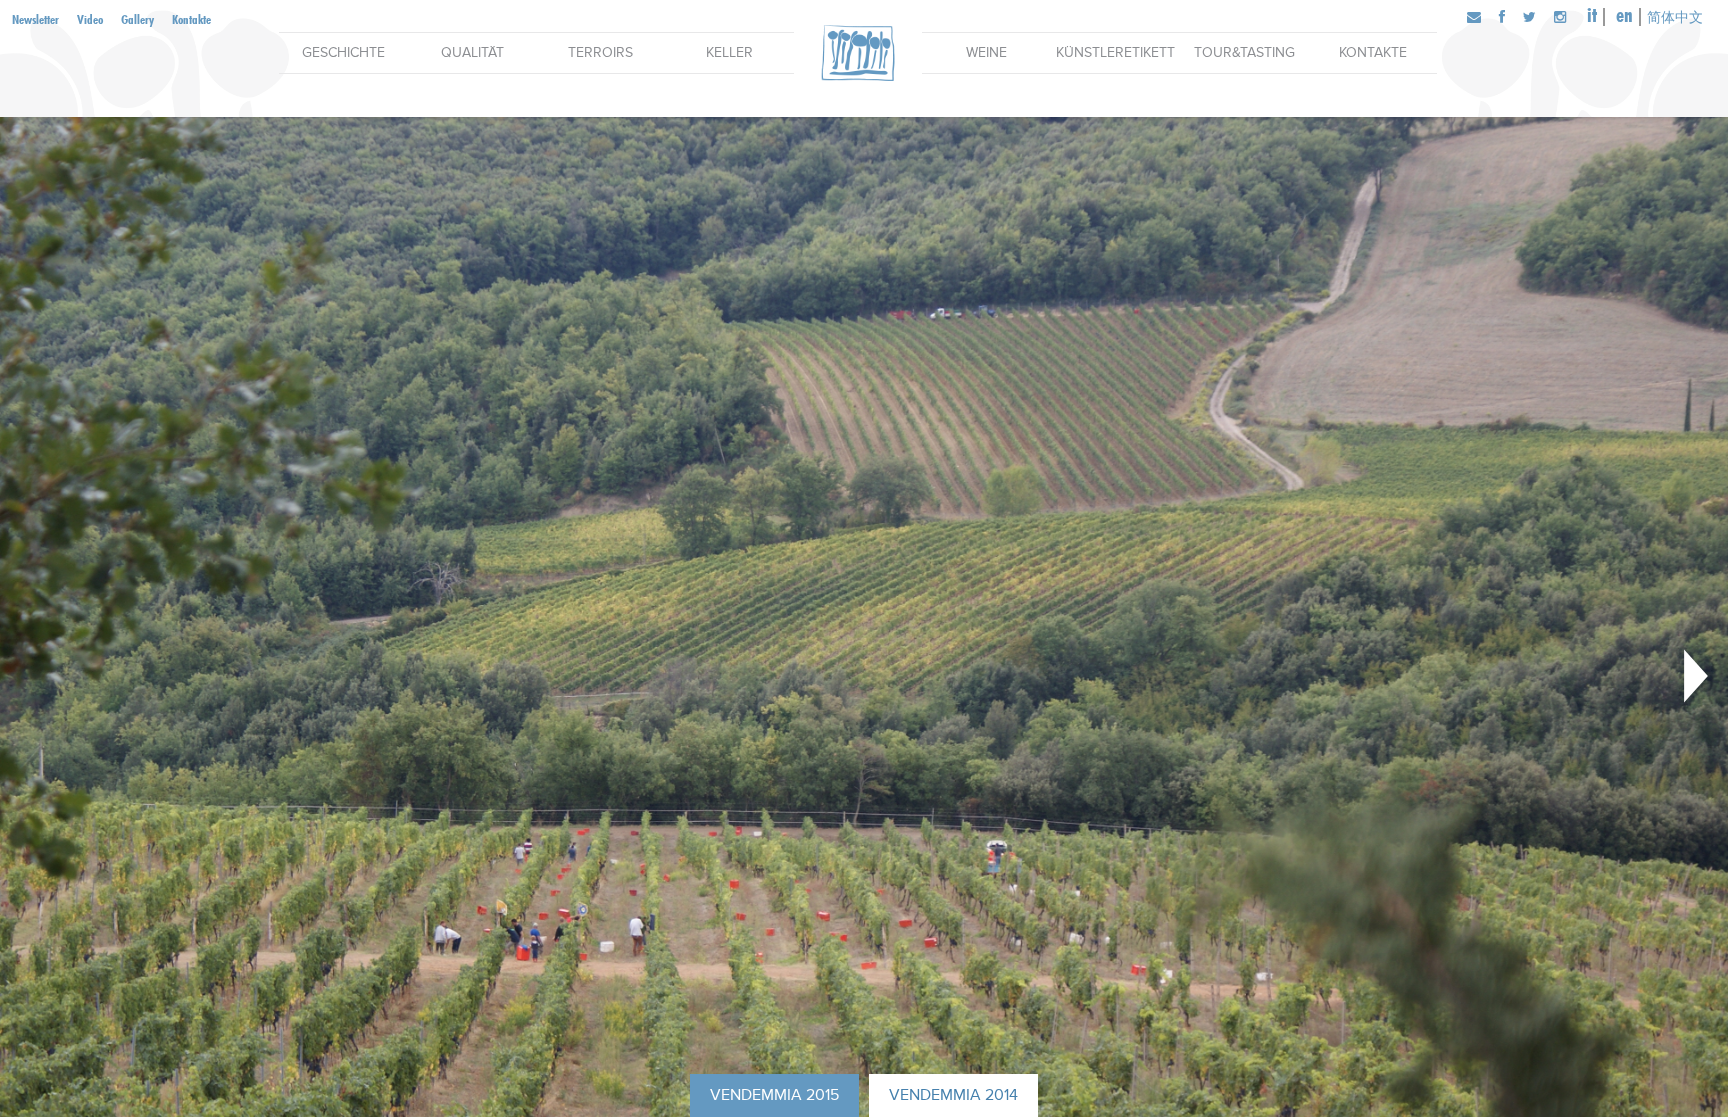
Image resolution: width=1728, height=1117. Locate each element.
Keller (729, 52)
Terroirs (600, 52)
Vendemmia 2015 (774, 1095)
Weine (986, 52)
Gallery (137, 19)
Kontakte (191, 19)
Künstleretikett (1115, 52)
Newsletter (35, 19)
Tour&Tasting (1244, 52)
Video (90, 19)
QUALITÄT (472, 52)
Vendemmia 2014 (953, 1095)
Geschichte (343, 52)
